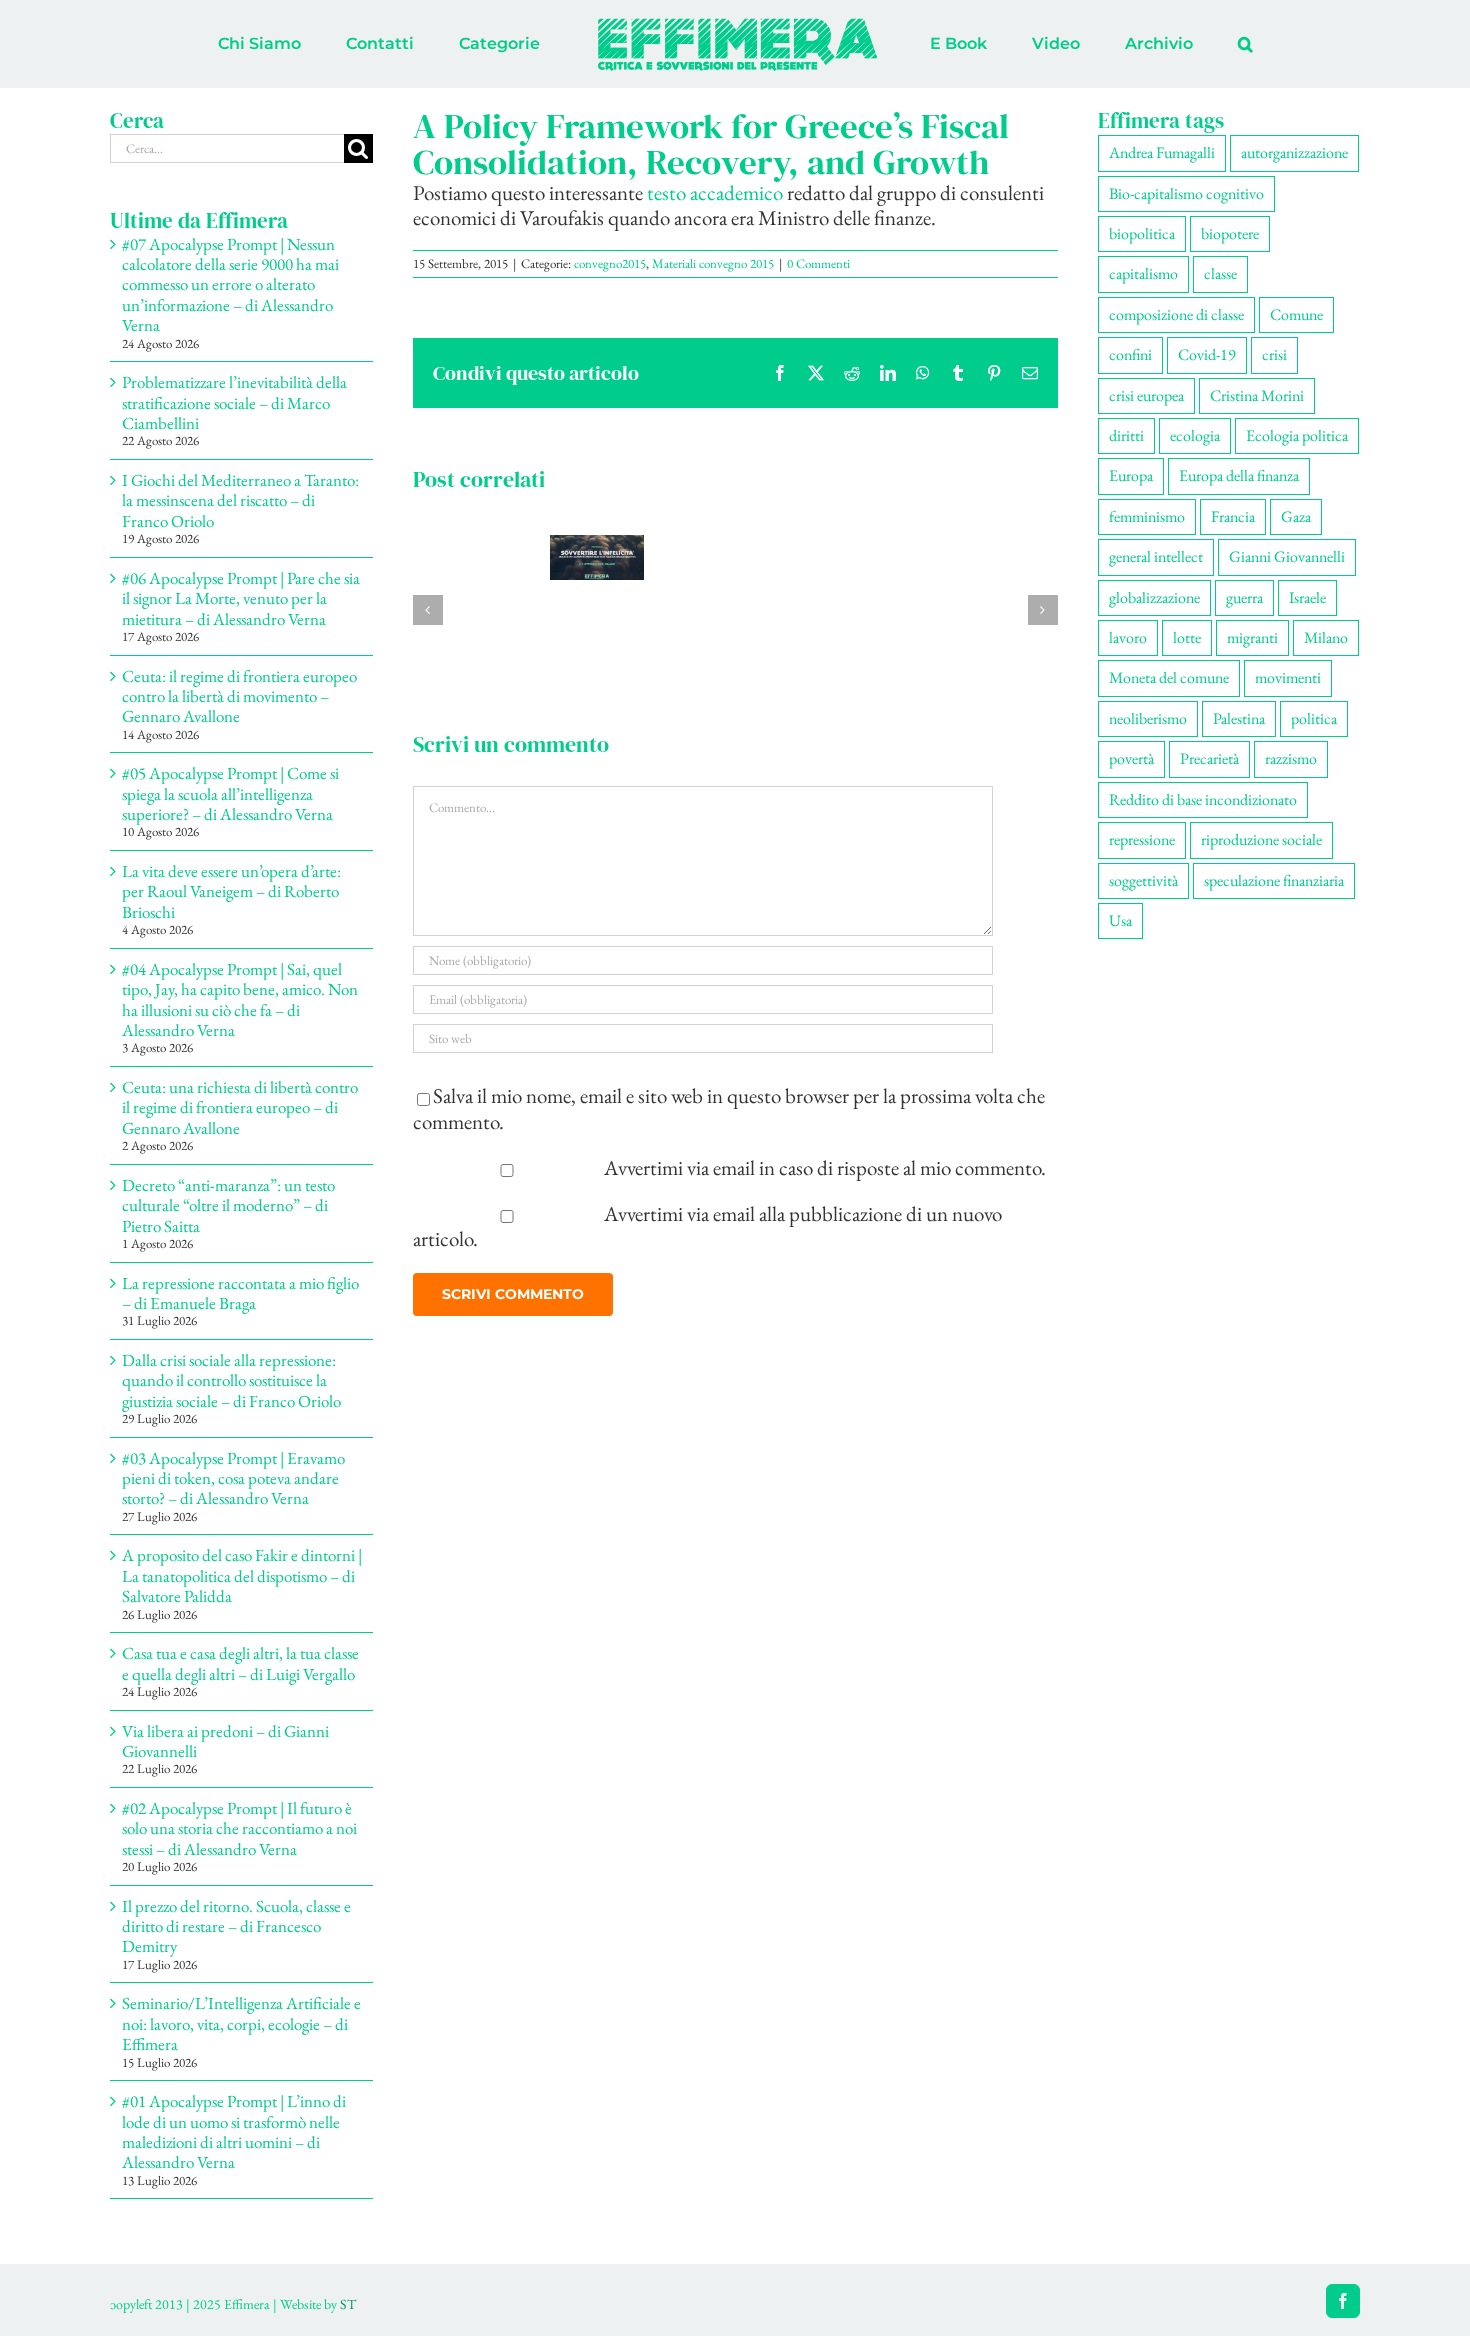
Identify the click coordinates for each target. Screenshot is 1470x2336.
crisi (1274, 354)
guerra (1244, 597)
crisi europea (1146, 395)
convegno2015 (610, 263)
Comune (1296, 314)
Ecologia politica (1297, 435)
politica (1314, 718)
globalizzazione (1154, 597)
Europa (1131, 475)
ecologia (1195, 435)
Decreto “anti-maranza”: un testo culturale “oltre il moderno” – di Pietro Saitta (228, 1205)
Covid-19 (1207, 354)
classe (1220, 273)
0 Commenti (818, 263)
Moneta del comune (1169, 677)
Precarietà (1209, 758)
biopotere (1230, 233)
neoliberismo (1148, 718)
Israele (1307, 597)
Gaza (1296, 516)
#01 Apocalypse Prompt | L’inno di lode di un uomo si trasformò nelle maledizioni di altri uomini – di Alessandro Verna (234, 2131)
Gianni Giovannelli (1287, 556)
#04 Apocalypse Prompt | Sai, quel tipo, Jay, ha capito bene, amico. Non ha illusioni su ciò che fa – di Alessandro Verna (240, 999)
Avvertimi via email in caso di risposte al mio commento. (825, 1167)
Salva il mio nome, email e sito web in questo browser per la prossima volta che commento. (729, 1108)
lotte (1187, 637)
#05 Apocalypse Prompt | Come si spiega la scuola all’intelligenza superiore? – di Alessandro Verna (230, 793)
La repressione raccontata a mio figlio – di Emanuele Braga (240, 1293)
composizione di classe (1176, 314)
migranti (1252, 637)
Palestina (1239, 718)
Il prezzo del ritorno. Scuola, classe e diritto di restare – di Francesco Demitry (236, 1926)
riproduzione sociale (1261, 839)
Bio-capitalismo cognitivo (1186, 193)
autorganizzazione (1294, 152)
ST (348, 2304)
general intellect (1156, 556)
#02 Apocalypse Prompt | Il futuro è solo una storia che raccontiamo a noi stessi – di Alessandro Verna (239, 1828)
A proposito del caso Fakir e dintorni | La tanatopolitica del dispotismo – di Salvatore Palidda (242, 1575)
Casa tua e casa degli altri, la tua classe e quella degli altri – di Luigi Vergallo (240, 1663)
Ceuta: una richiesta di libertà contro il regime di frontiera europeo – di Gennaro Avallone (240, 1107)
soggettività (1143, 880)
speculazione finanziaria (1274, 880)
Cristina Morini (1257, 395)
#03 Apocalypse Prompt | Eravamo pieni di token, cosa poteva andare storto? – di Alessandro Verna (233, 1478)
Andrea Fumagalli (1162, 152)
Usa (1120, 920)
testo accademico (715, 192)
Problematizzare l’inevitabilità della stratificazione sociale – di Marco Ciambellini (234, 402)
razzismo (1291, 758)
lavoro (1128, 637)
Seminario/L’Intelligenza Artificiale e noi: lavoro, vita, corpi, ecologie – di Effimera (241, 2023)
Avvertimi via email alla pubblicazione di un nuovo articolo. (708, 1226)
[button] (1162, 44)
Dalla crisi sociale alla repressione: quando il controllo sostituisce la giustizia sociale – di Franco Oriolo (231, 1380)
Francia (1233, 516)
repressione (1142, 839)
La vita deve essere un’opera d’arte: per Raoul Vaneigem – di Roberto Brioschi (231, 891)
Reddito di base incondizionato (1203, 799)
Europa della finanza (1239, 475)
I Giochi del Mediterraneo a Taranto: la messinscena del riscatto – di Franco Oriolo (240, 500)
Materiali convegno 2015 (713, 263)
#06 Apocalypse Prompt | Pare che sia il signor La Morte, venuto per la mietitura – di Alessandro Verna (241, 598)
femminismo (1147, 516)
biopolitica (1142, 233)
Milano (1326, 637)
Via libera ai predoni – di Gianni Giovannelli (225, 1741)
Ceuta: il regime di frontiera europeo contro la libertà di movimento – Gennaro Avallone (239, 696)
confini (1130, 354)
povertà (1131, 758)
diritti (1126, 435)
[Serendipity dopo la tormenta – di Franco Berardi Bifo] (597, 548)
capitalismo (1143, 273)
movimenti (1288, 677)
